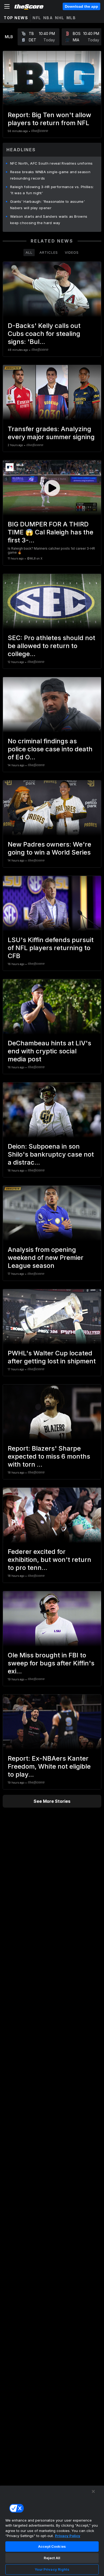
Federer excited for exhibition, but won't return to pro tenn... (49, 1560)
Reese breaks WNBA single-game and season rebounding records (50, 175)
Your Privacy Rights (52, 2569)
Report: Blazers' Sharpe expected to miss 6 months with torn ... (49, 1456)
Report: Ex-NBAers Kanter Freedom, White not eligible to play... (49, 1766)
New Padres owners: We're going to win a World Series (49, 848)
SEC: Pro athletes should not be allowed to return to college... (51, 646)
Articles (49, 252)
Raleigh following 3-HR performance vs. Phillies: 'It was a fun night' (52, 190)
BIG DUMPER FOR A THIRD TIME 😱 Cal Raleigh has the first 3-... (51, 532)
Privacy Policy (68, 2536)
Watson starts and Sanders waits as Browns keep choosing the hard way (49, 220)
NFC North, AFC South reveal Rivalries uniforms (51, 163)
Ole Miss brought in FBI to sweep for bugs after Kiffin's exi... (51, 1663)
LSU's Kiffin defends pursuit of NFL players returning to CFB (51, 948)
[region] (52, 2531)
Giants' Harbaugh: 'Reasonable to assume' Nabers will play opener (47, 205)
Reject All (52, 2558)
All (29, 252)
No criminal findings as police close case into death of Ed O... (50, 749)
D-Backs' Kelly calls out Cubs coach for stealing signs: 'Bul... (44, 334)
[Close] (93, 2491)
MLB (71, 18)
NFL (37, 18)
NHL (60, 18)
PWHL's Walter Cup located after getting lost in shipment (52, 1357)
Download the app (81, 6)
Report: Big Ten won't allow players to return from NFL (49, 119)
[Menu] (7, 6)
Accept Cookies (52, 2546)
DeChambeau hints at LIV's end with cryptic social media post (49, 1051)
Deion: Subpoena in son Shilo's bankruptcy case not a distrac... (51, 1154)
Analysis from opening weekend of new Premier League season (46, 1258)
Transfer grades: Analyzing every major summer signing (51, 433)
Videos (72, 252)
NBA (48, 18)
